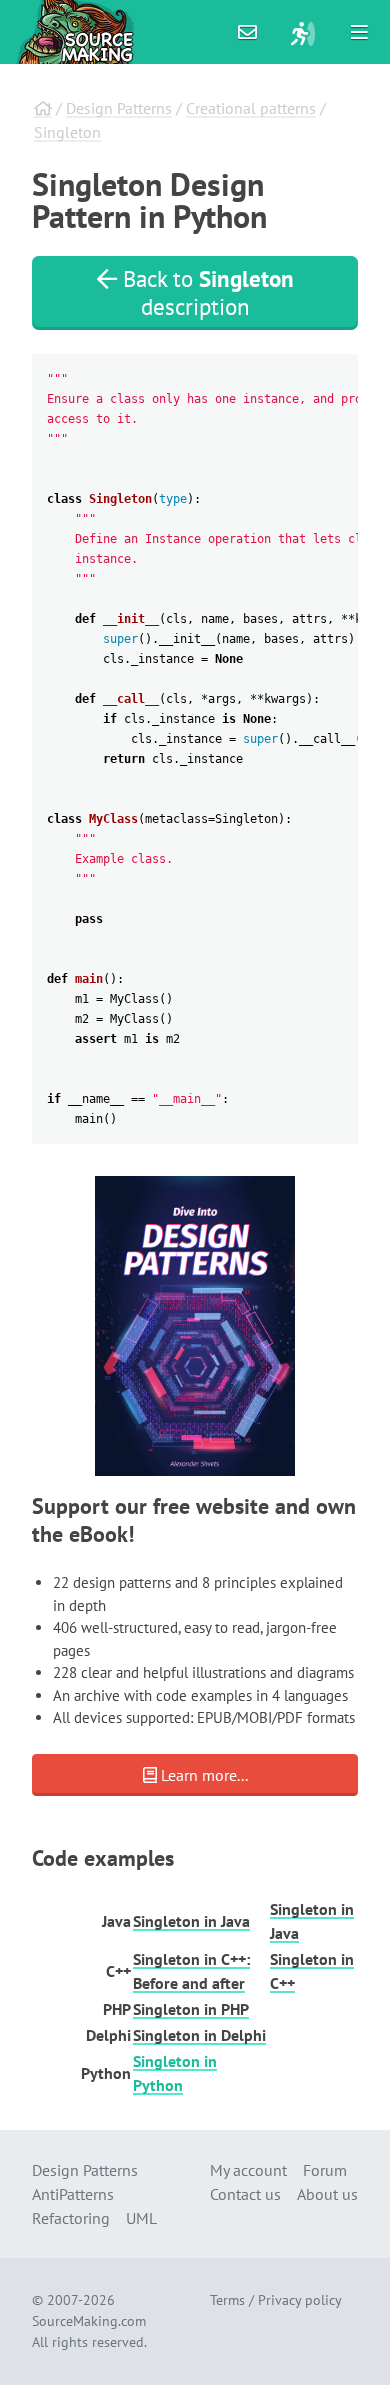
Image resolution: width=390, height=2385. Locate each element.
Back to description (205, 292)
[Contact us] (248, 32)
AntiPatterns (73, 2194)
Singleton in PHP (191, 2009)
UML (141, 2218)
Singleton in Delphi (199, 2035)
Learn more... (202, 1775)
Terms (227, 2300)
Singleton (67, 132)
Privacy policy (300, 2300)
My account (248, 2170)
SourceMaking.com (89, 2321)
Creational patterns (251, 108)
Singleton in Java (191, 1921)
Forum (325, 2170)
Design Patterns (119, 108)
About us (327, 2194)
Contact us (245, 2194)
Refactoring (71, 2218)
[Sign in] (303, 32)
